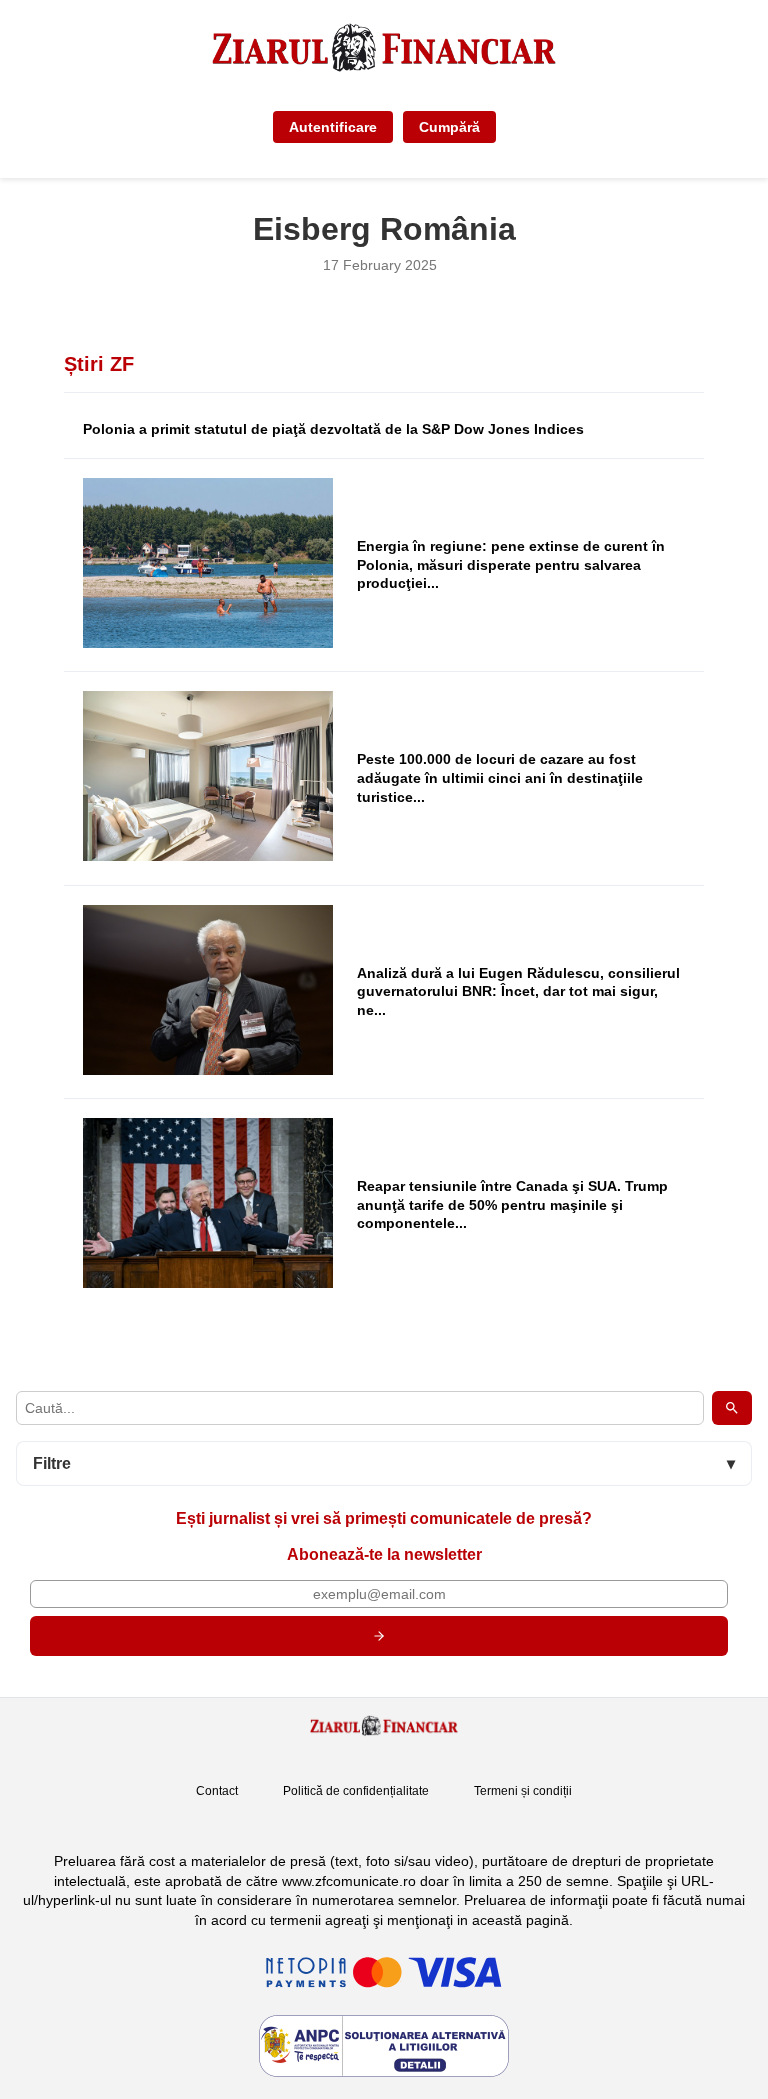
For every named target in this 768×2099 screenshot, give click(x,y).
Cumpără (449, 127)
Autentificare (333, 127)
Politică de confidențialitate (356, 1791)
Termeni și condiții (523, 1791)
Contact (217, 1791)
